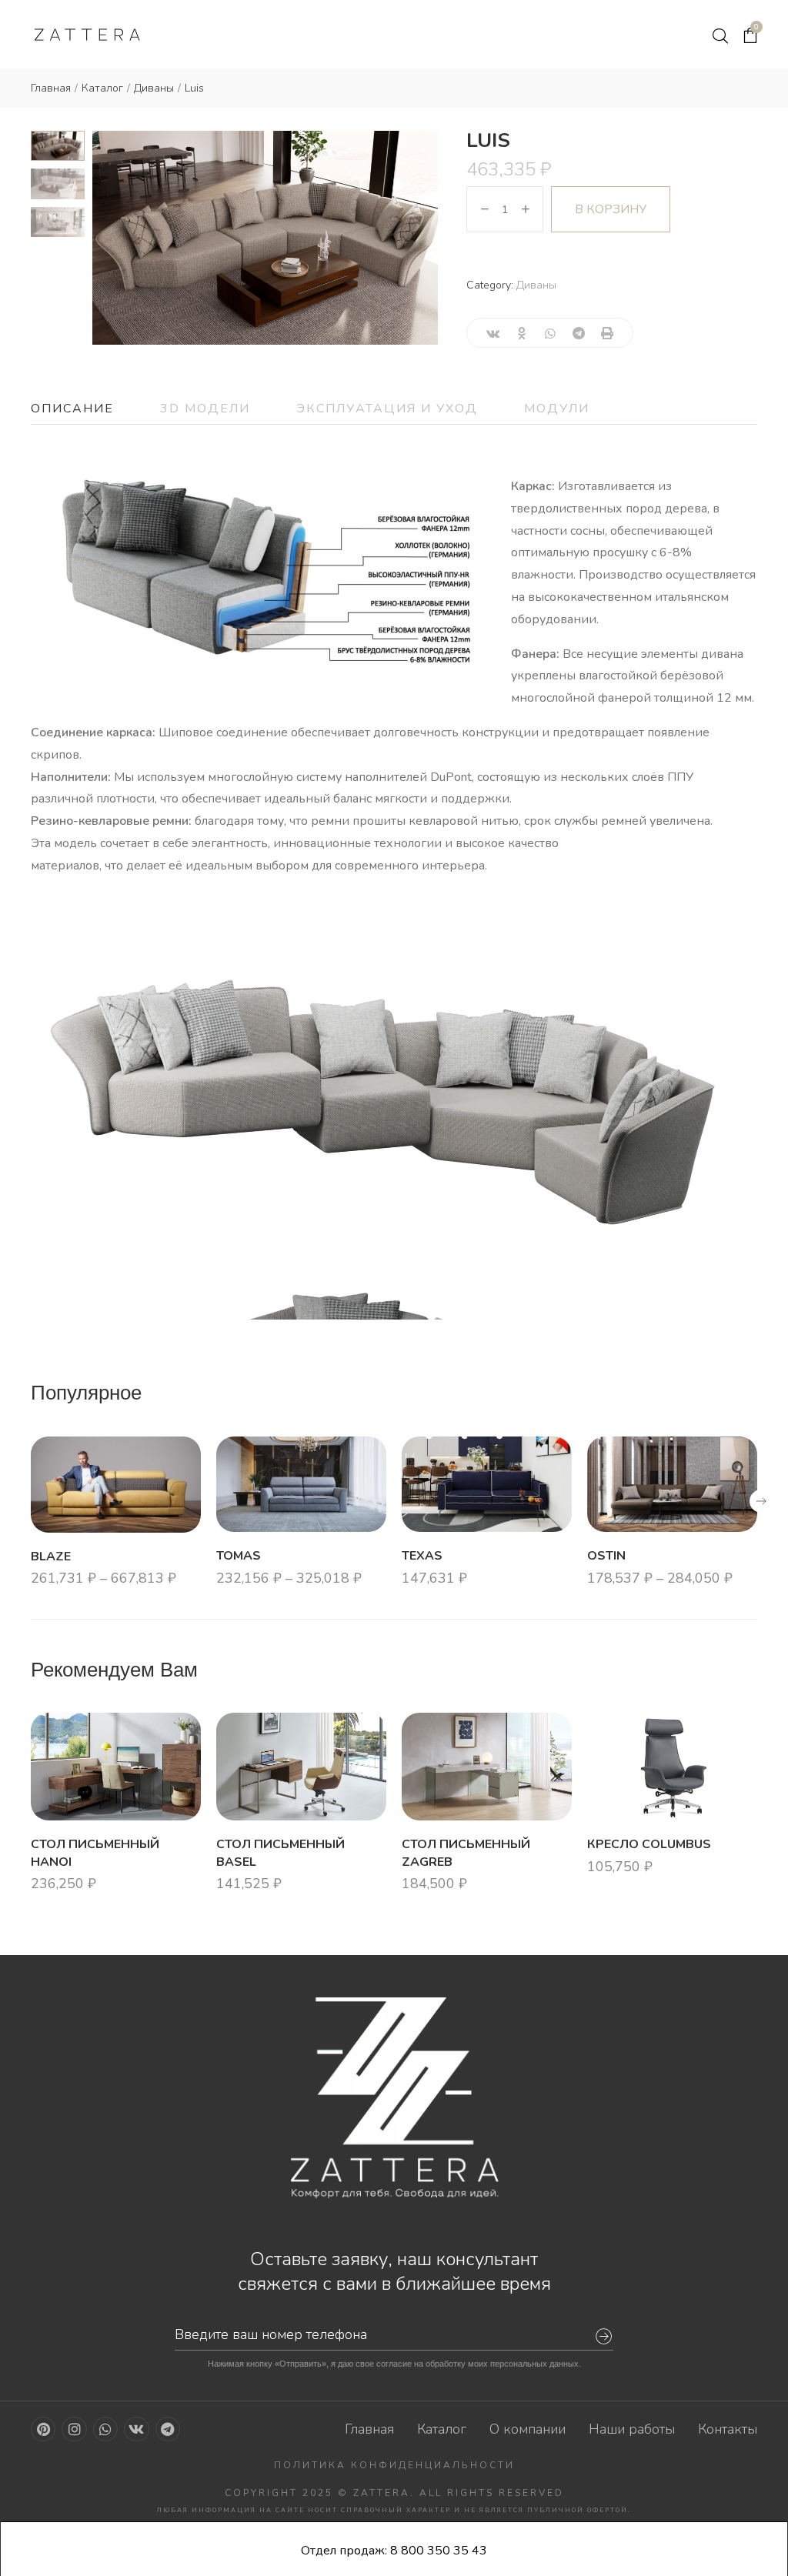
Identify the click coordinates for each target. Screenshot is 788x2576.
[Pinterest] (43, 2429)
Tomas (239, 1556)
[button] (761, 1501)
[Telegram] (168, 2429)
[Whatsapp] (105, 2429)
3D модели (205, 409)
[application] (394, 1115)
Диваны (536, 285)
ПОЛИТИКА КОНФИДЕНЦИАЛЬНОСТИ (394, 2465)
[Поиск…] (720, 37)
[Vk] (136, 2429)
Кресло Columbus (649, 1844)
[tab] (72, 409)
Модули (557, 409)
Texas (422, 1556)
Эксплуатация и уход (387, 409)
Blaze (51, 1556)
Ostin (606, 1556)
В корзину (611, 209)
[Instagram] (74, 2429)
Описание (72, 409)
